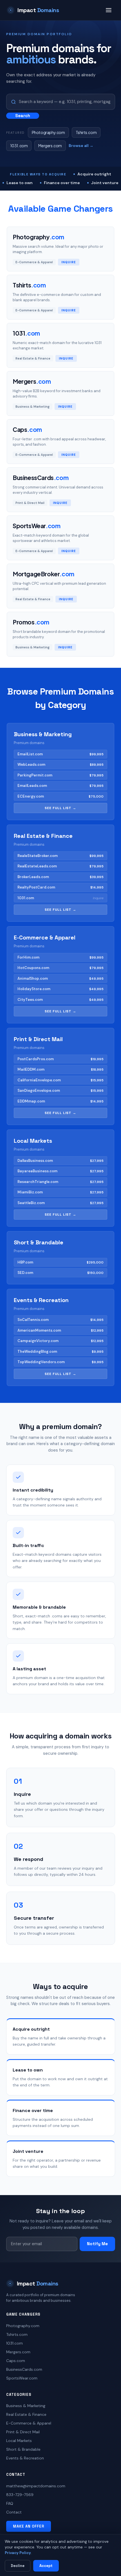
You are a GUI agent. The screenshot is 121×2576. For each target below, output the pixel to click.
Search (23, 116)
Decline (18, 2566)
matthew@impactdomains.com (36, 2486)
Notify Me (97, 2244)
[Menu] (109, 10)
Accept (46, 2566)
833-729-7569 (20, 2495)
